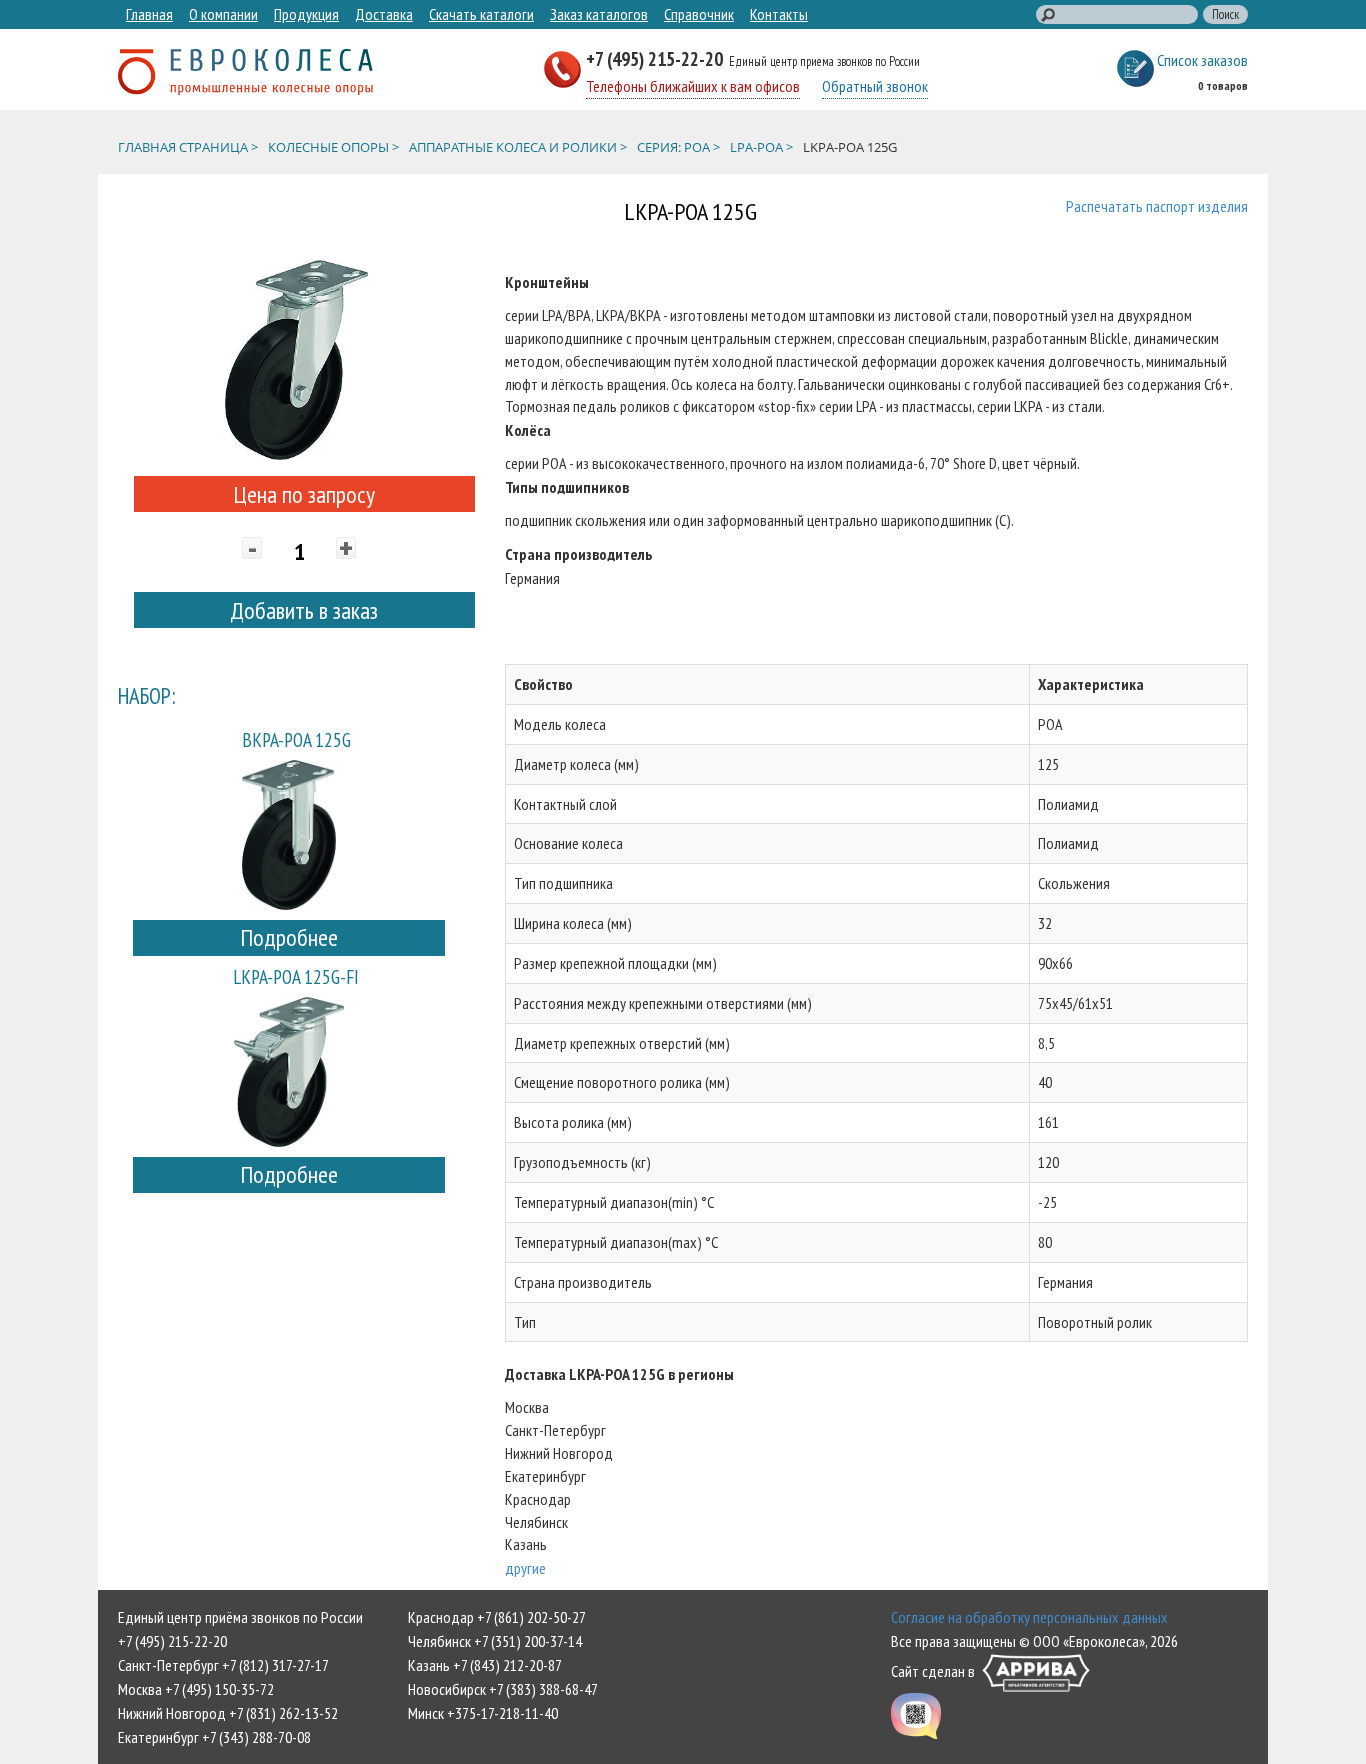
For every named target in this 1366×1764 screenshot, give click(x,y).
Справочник (699, 14)
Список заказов (1202, 60)
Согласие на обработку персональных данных (1029, 1617)
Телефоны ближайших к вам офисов (693, 86)
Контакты (779, 14)
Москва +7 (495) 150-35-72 (196, 1689)
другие (525, 1568)
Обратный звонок (875, 86)
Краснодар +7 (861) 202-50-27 (497, 1617)
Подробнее (289, 937)
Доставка (384, 14)
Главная (149, 14)
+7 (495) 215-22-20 (656, 58)
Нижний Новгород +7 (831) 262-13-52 (228, 1713)
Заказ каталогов (599, 14)
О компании (223, 14)
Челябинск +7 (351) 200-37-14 (495, 1641)
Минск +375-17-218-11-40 (483, 1713)
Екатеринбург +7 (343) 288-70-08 (214, 1737)
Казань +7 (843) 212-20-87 (485, 1665)
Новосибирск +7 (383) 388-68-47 (503, 1689)
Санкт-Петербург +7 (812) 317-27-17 (223, 1665)
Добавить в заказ (304, 610)
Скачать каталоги (481, 14)
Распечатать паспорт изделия (1157, 206)
